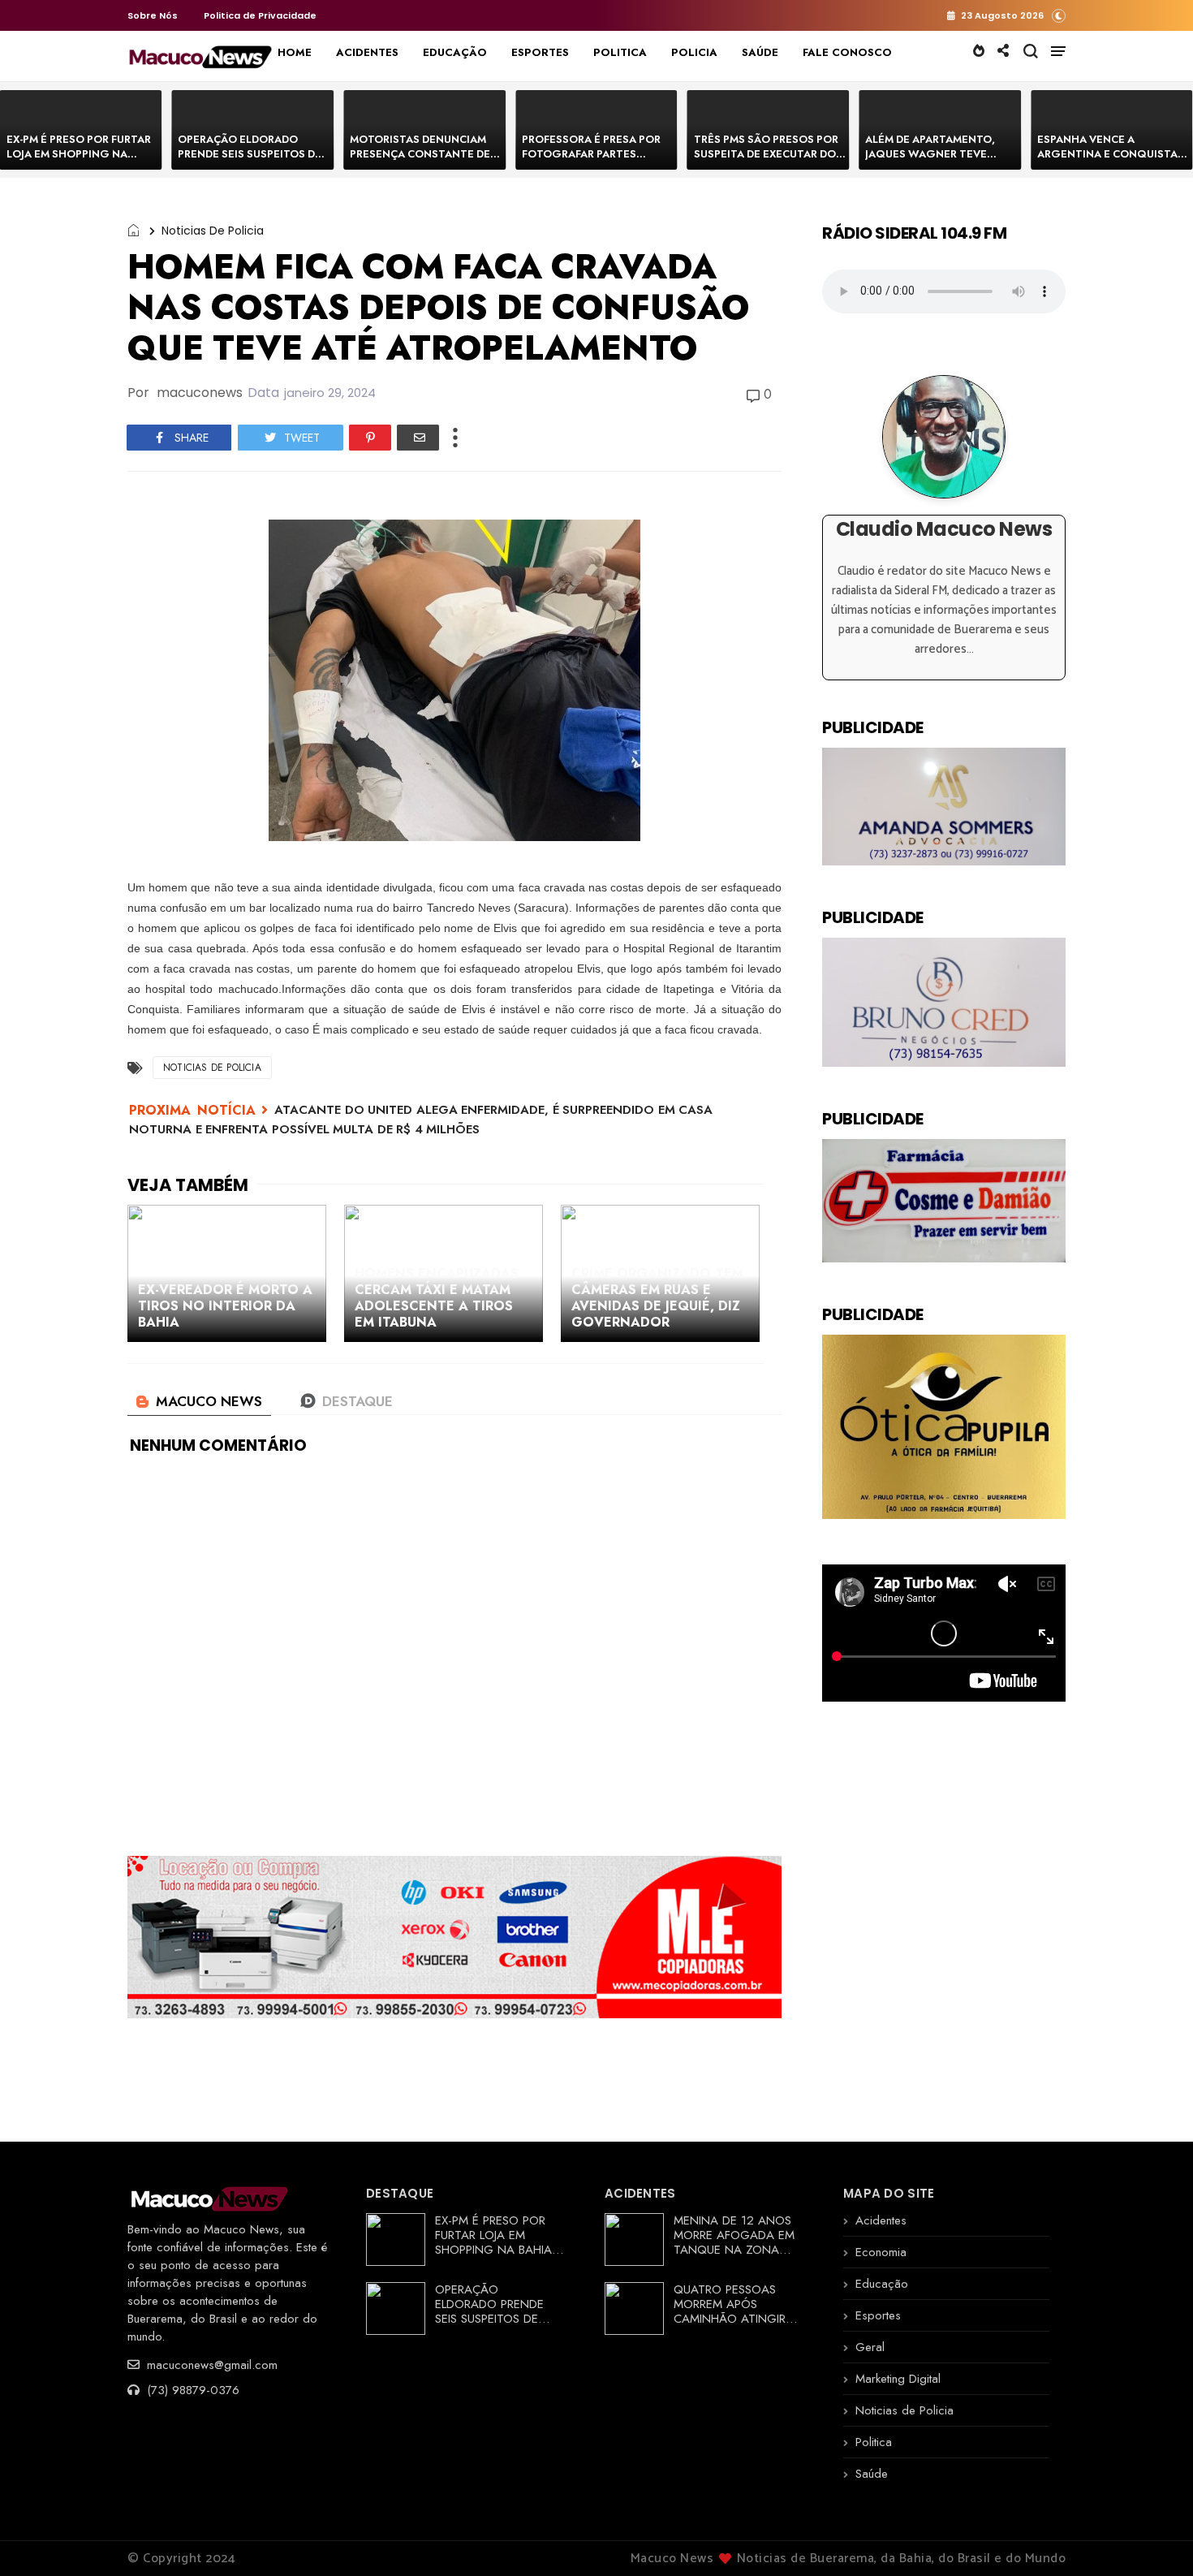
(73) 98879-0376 (191, 2390)
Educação (882, 2284)
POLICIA (694, 52)
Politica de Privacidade (260, 15)
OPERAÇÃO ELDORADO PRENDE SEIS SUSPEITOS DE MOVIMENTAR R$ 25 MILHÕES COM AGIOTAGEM (251, 161)
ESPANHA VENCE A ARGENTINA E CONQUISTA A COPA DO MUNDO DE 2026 (1112, 154)
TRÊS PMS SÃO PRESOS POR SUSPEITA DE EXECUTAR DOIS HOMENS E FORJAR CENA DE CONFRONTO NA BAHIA (770, 161)
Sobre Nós (153, 15)
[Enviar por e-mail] (418, 438)
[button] (1059, 15)
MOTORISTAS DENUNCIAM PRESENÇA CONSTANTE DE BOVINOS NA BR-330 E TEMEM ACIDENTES (420, 161)
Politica (874, 2442)
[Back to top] (1153, 2537)
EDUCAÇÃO (455, 52)
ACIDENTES (367, 52)
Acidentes (881, 2220)
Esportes (878, 2315)
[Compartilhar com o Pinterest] (370, 438)
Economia (881, 2252)
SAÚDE (760, 52)
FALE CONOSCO (847, 52)
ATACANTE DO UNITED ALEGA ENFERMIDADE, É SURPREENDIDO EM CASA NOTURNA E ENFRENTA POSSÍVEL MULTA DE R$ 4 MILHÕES (421, 1119)
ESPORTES (540, 52)
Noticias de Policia (213, 231)
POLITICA (620, 52)
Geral (870, 2347)
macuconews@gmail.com (210, 2365)
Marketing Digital (898, 2379)
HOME (295, 52)
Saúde (872, 2474)
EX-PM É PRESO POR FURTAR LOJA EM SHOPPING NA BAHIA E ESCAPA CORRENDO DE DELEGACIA (80, 161)
